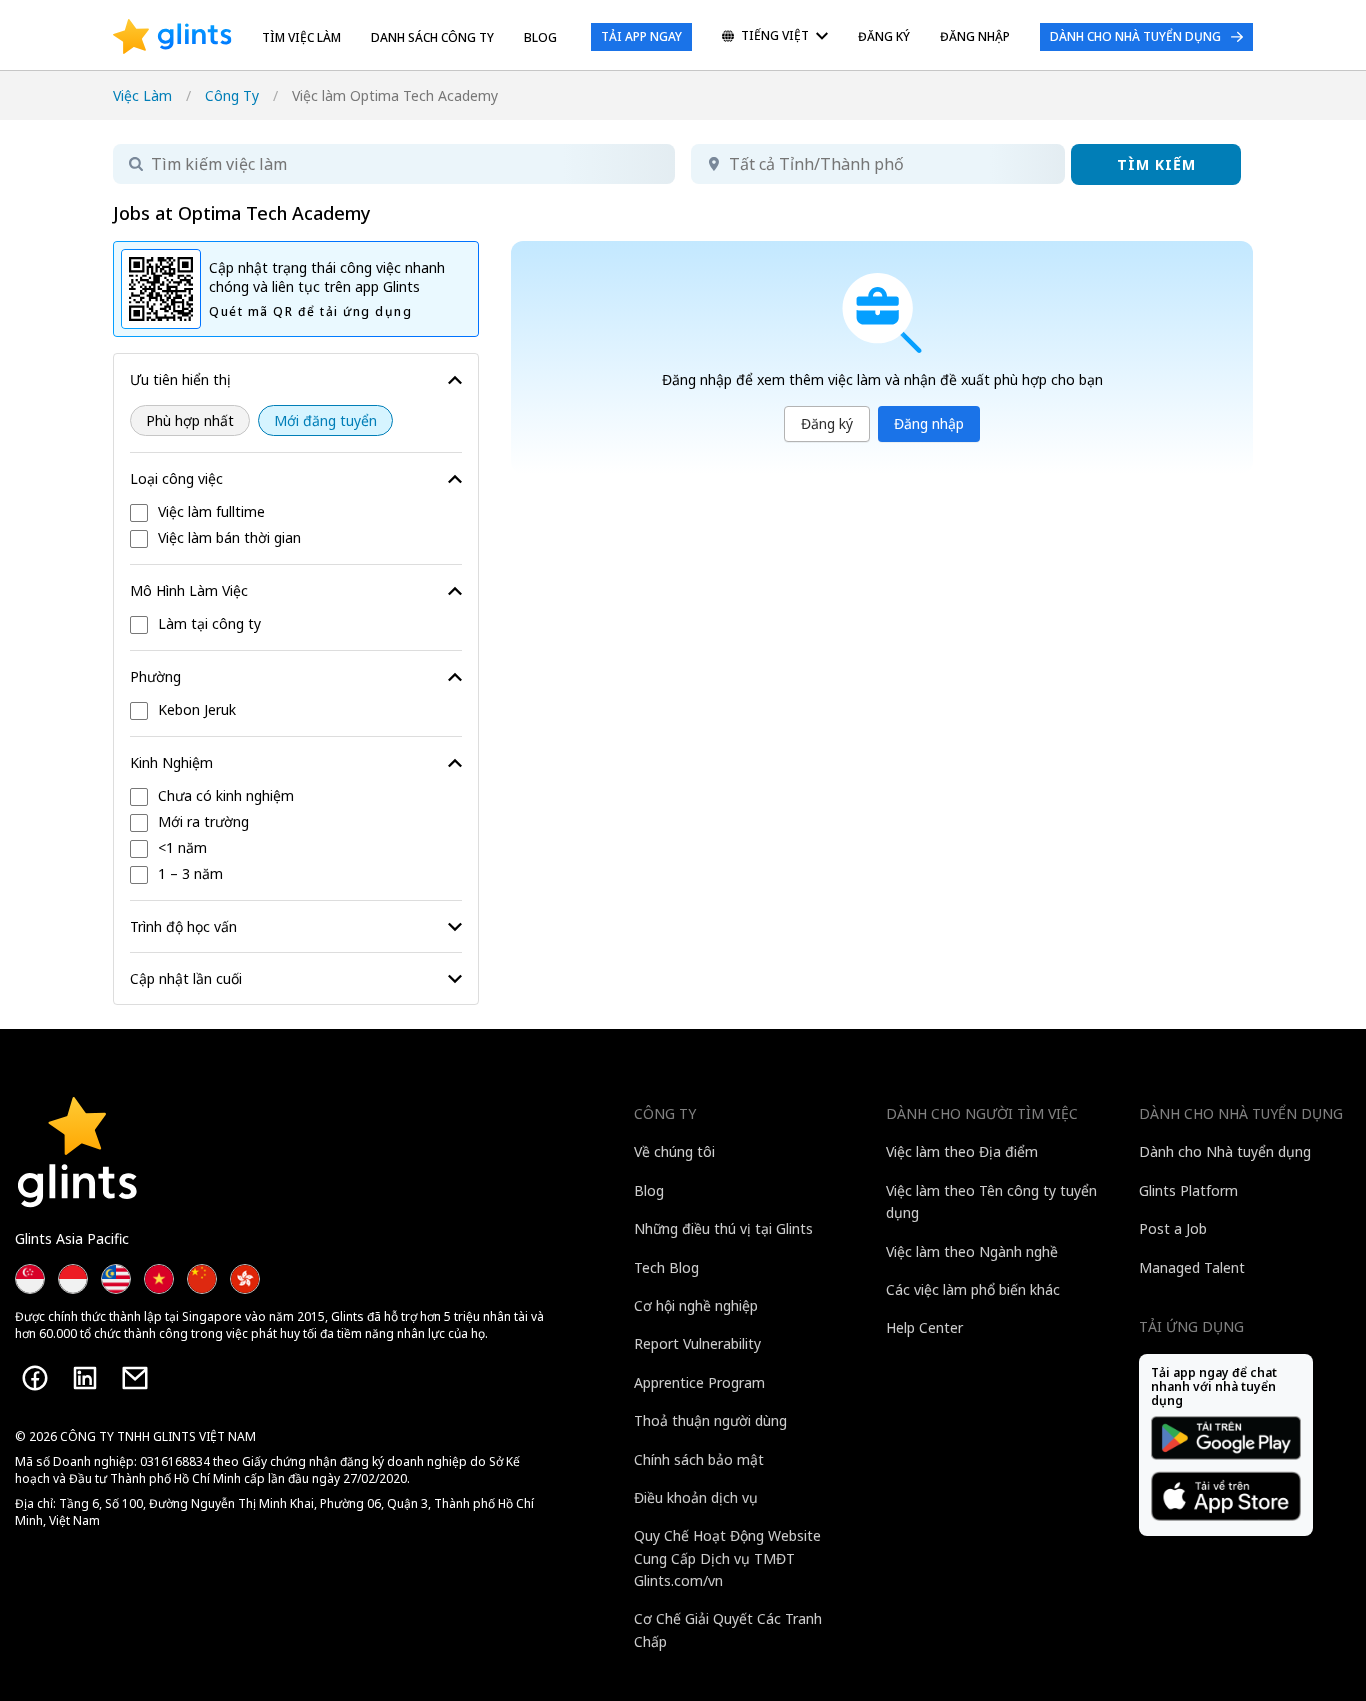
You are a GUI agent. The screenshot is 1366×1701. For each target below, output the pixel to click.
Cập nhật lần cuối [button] (186, 978)
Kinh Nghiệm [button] (171, 762)
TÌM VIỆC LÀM (301, 37)
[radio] (190, 420)
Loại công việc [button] (176, 478)
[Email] (135, 1378)
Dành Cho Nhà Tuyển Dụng (1135, 36)
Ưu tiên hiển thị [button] (180, 379)
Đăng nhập (929, 423)
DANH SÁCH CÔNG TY (432, 37)
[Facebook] (35, 1378)
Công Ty (232, 95)
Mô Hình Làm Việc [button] (189, 590)
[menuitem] (775, 37)
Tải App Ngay (641, 36)
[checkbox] (296, 513)
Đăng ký (827, 423)
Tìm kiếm (1156, 164)
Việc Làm (142, 95)
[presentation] (172, 37)
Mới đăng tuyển (325, 420)
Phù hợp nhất (190, 420)
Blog (540, 37)
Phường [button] (155, 676)
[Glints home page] (172, 37)
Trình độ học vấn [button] (183, 926)
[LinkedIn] (85, 1378)
